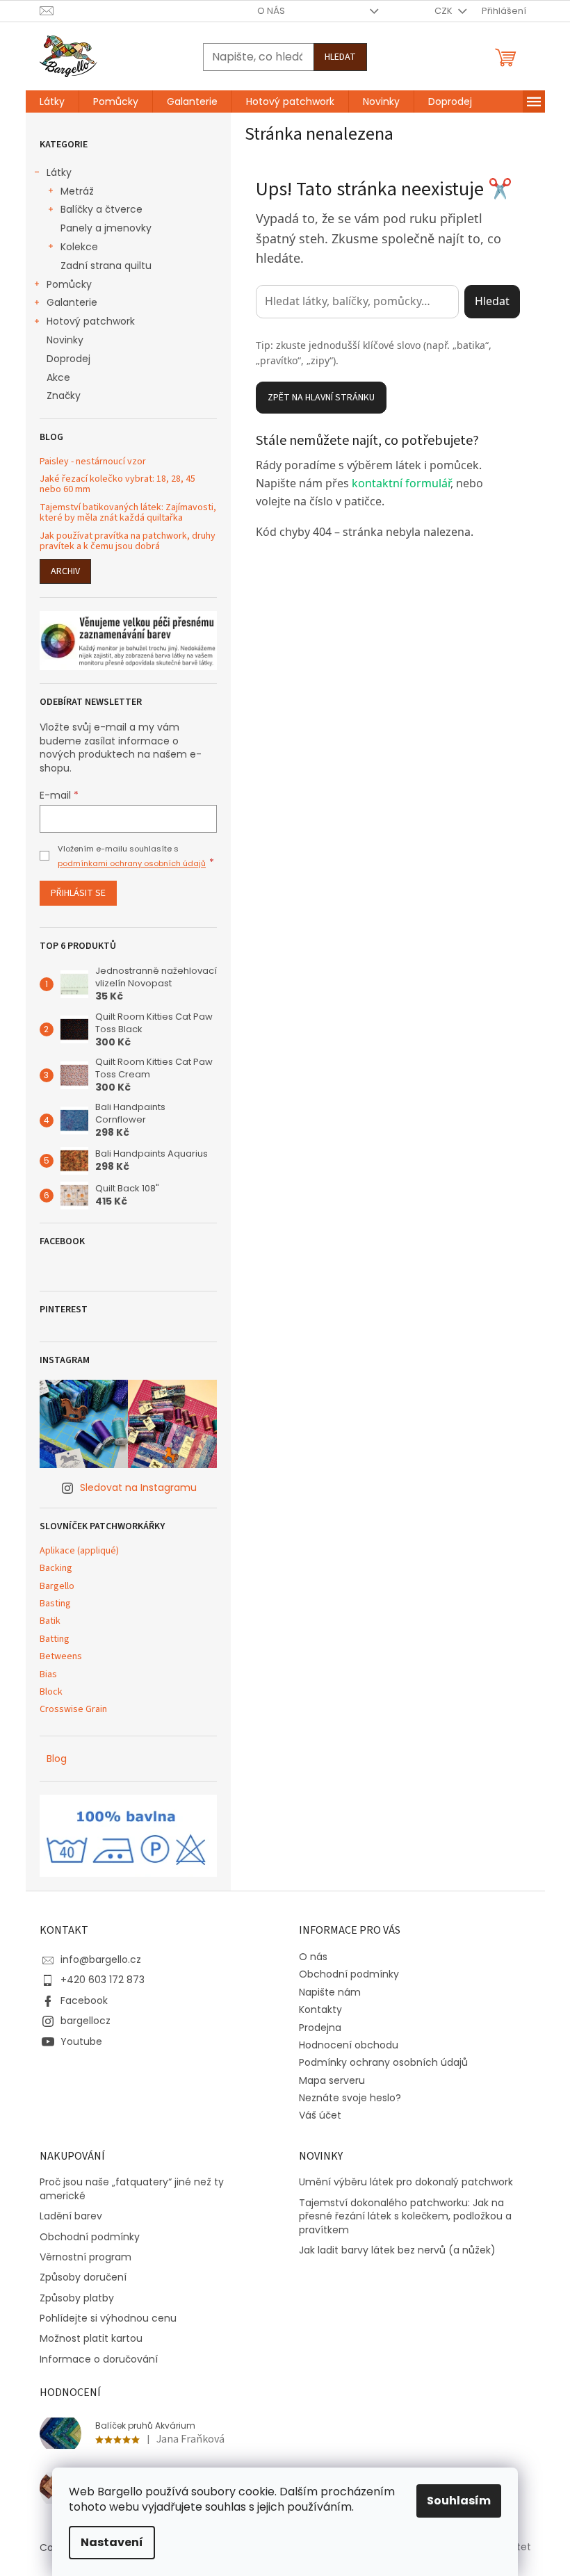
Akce (58, 377)
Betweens (61, 1657)
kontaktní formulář (401, 483)
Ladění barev (71, 2216)
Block (51, 1692)
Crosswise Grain (73, 1710)
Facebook (84, 2000)
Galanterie (72, 302)
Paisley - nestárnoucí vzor (93, 462)
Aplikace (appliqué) (79, 1551)
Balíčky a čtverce (101, 209)
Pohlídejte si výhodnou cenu (108, 2318)
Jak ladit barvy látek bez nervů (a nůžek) (397, 2250)
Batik (50, 1621)
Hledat (340, 57)
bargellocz (85, 2021)
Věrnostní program (85, 2257)
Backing (56, 1568)
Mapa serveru (332, 2080)
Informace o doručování (99, 2359)
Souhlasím (459, 2501)
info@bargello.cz (101, 1959)
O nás (271, 11)
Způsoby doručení (83, 2277)
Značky (64, 396)
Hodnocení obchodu (349, 2045)
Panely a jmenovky (106, 228)
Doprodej (68, 359)
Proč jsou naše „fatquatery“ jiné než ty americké (132, 2189)
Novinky (65, 340)
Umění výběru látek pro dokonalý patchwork (406, 2182)
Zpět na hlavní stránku (321, 398)
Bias (48, 1675)
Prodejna (320, 2028)
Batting (55, 1639)
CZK (445, 11)
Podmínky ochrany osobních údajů (383, 2062)
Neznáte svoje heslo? (350, 2098)
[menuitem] (52, 101)
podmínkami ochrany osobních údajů (132, 863)
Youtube (81, 2041)
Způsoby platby (77, 2298)
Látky (59, 172)
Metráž (77, 191)
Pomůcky (69, 284)
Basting (55, 1604)
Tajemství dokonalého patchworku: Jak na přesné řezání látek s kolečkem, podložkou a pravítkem (405, 2217)
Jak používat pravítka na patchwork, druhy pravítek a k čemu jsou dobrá (128, 542)
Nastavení (112, 2542)
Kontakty (320, 2010)
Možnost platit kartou (91, 2339)
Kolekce (79, 247)
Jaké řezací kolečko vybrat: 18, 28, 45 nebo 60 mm (117, 485)
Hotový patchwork (91, 321)
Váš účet (320, 2115)
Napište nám (330, 1992)
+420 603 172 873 (103, 1980)
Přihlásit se (78, 893)
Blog (57, 1759)
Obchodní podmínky (349, 1974)
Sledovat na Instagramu (138, 1487)
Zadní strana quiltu (106, 266)
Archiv (65, 571)
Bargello (57, 1587)
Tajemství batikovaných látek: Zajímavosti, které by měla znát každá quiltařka (128, 513)
